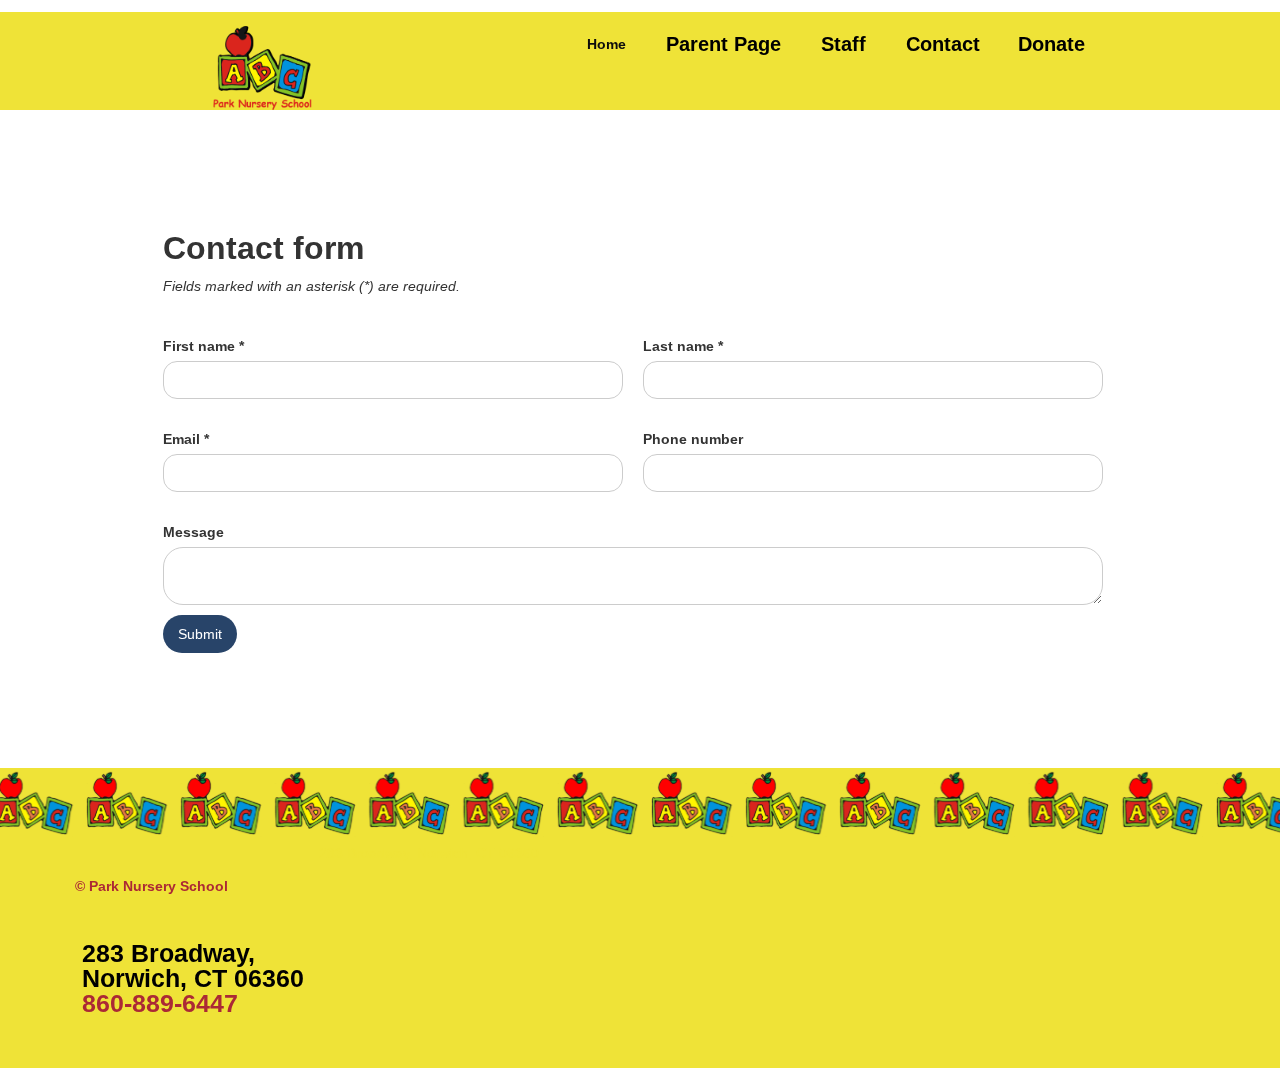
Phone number (693, 439)
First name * (203, 346)
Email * (186, 439)
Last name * (683, 346)
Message (193, 532)
